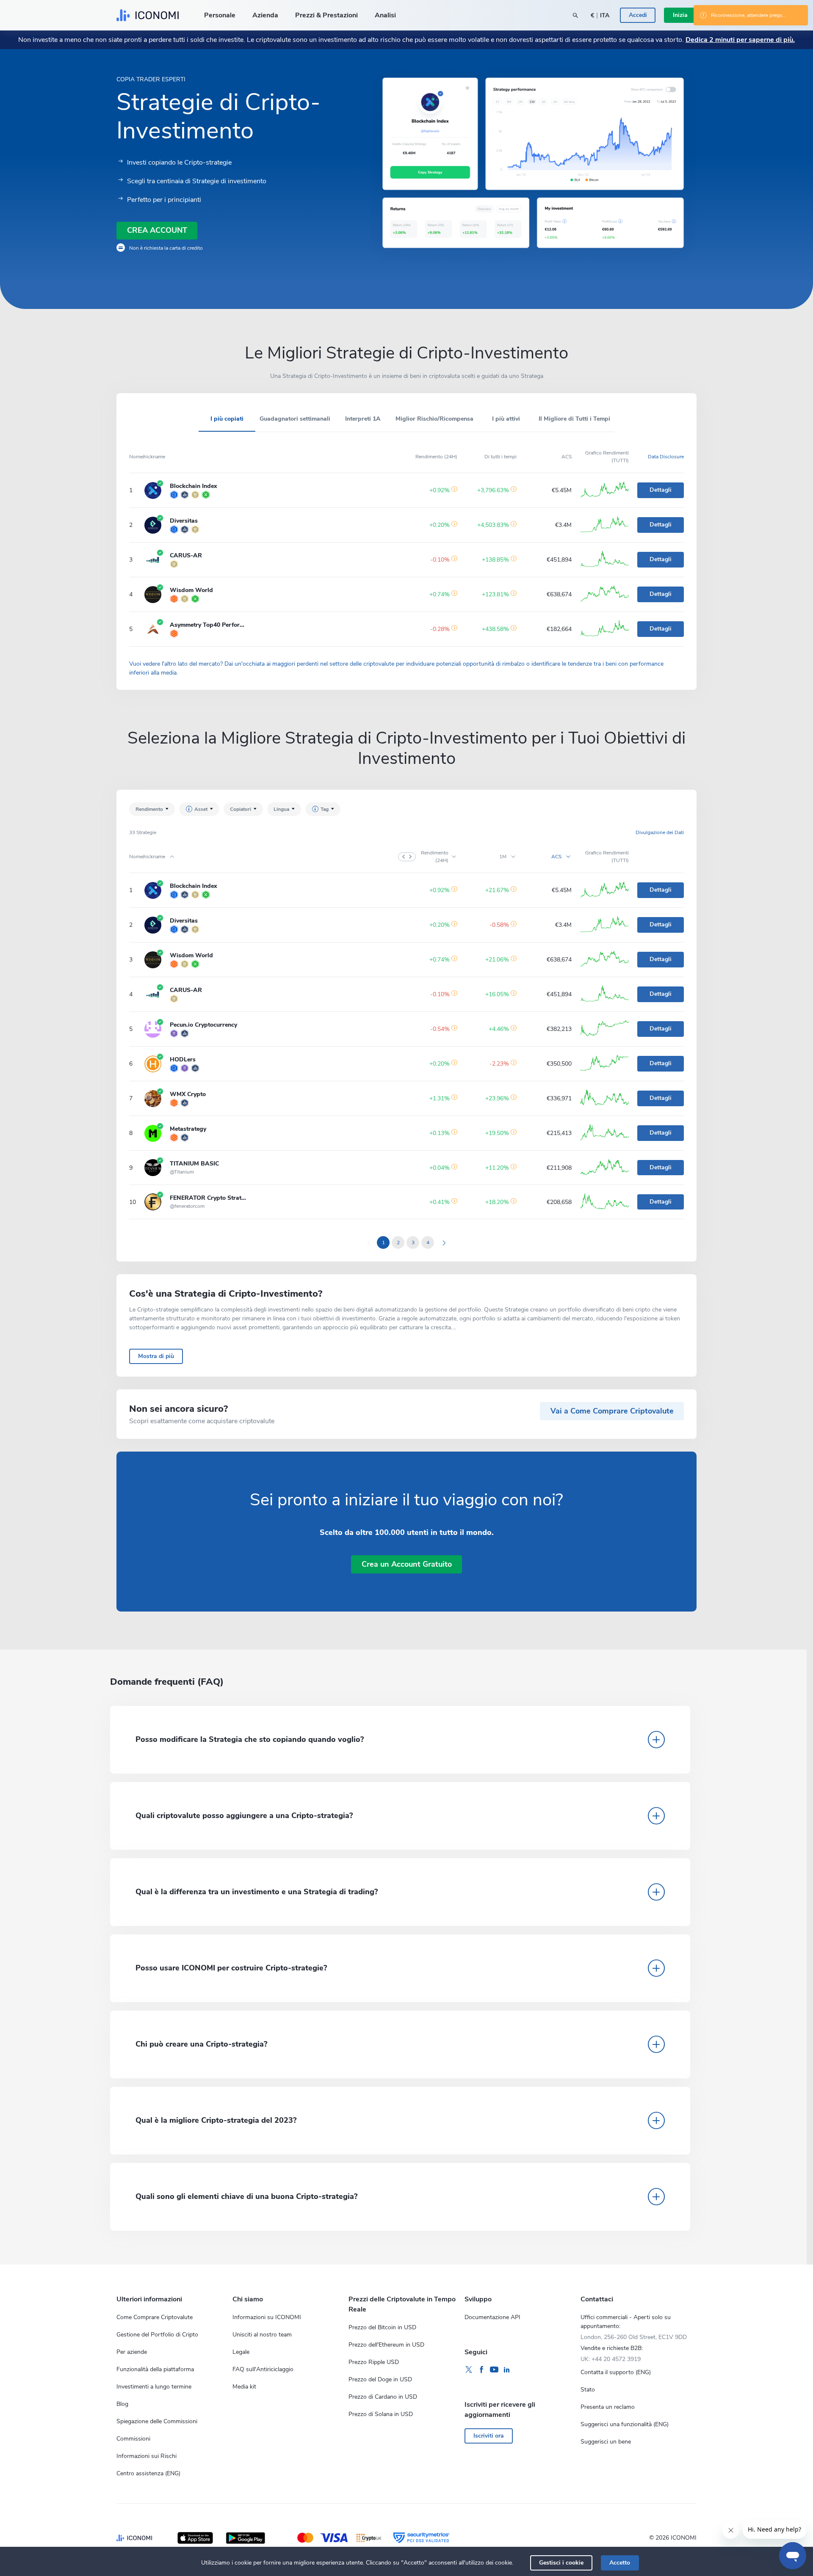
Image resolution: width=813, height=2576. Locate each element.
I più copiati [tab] (227, 419)
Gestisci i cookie (561, 2563)
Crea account (157, 230)
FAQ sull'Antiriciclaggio (263, 2369)
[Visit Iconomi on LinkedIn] (507, 2370)
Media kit (244, 2387)
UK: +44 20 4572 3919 (611, 2359)
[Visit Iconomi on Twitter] (469, 2370)
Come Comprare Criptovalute (155, 2317)
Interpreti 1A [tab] (363, 419)
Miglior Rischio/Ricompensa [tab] (434, 419)
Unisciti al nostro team (262, 2335)
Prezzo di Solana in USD (381, 2414)
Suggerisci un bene (606, 2442)
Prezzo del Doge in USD (380, 2379)
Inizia (680, 15)
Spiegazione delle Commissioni (157, 2421)
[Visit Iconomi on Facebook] (481, 2370)
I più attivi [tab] (506, 419)
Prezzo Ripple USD (374, 2362)
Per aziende (132, 2352)
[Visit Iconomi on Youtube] (494, 2370)
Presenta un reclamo (608, 2407)
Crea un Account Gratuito (407, 1564)
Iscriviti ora (489, 2436)
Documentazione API (492, 2317)
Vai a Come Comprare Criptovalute (612, 1411)
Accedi (638, 15)
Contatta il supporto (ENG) (616, 2372)
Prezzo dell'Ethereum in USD (386, 2345)
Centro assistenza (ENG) (148, 2473)
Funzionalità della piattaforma (155, 2369)
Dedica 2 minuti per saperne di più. (740, 40)
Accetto (620, 2563)
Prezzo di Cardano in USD (383, 2397)
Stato (588, 2390)
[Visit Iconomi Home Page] (148, 15)
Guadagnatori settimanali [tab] (295, 419)
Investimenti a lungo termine (154, 2387)
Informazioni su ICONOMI (267, 2317)
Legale (241, 2352)
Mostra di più (156, 1356)
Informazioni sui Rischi (147, 2456)
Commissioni (133, 2439)
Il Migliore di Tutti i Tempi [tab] (574, 419)
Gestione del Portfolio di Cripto (157, 2335)
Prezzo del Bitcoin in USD (382, 2327)
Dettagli (661, 490)
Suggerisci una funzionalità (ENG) (625, 2424)
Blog (122, 2404)
